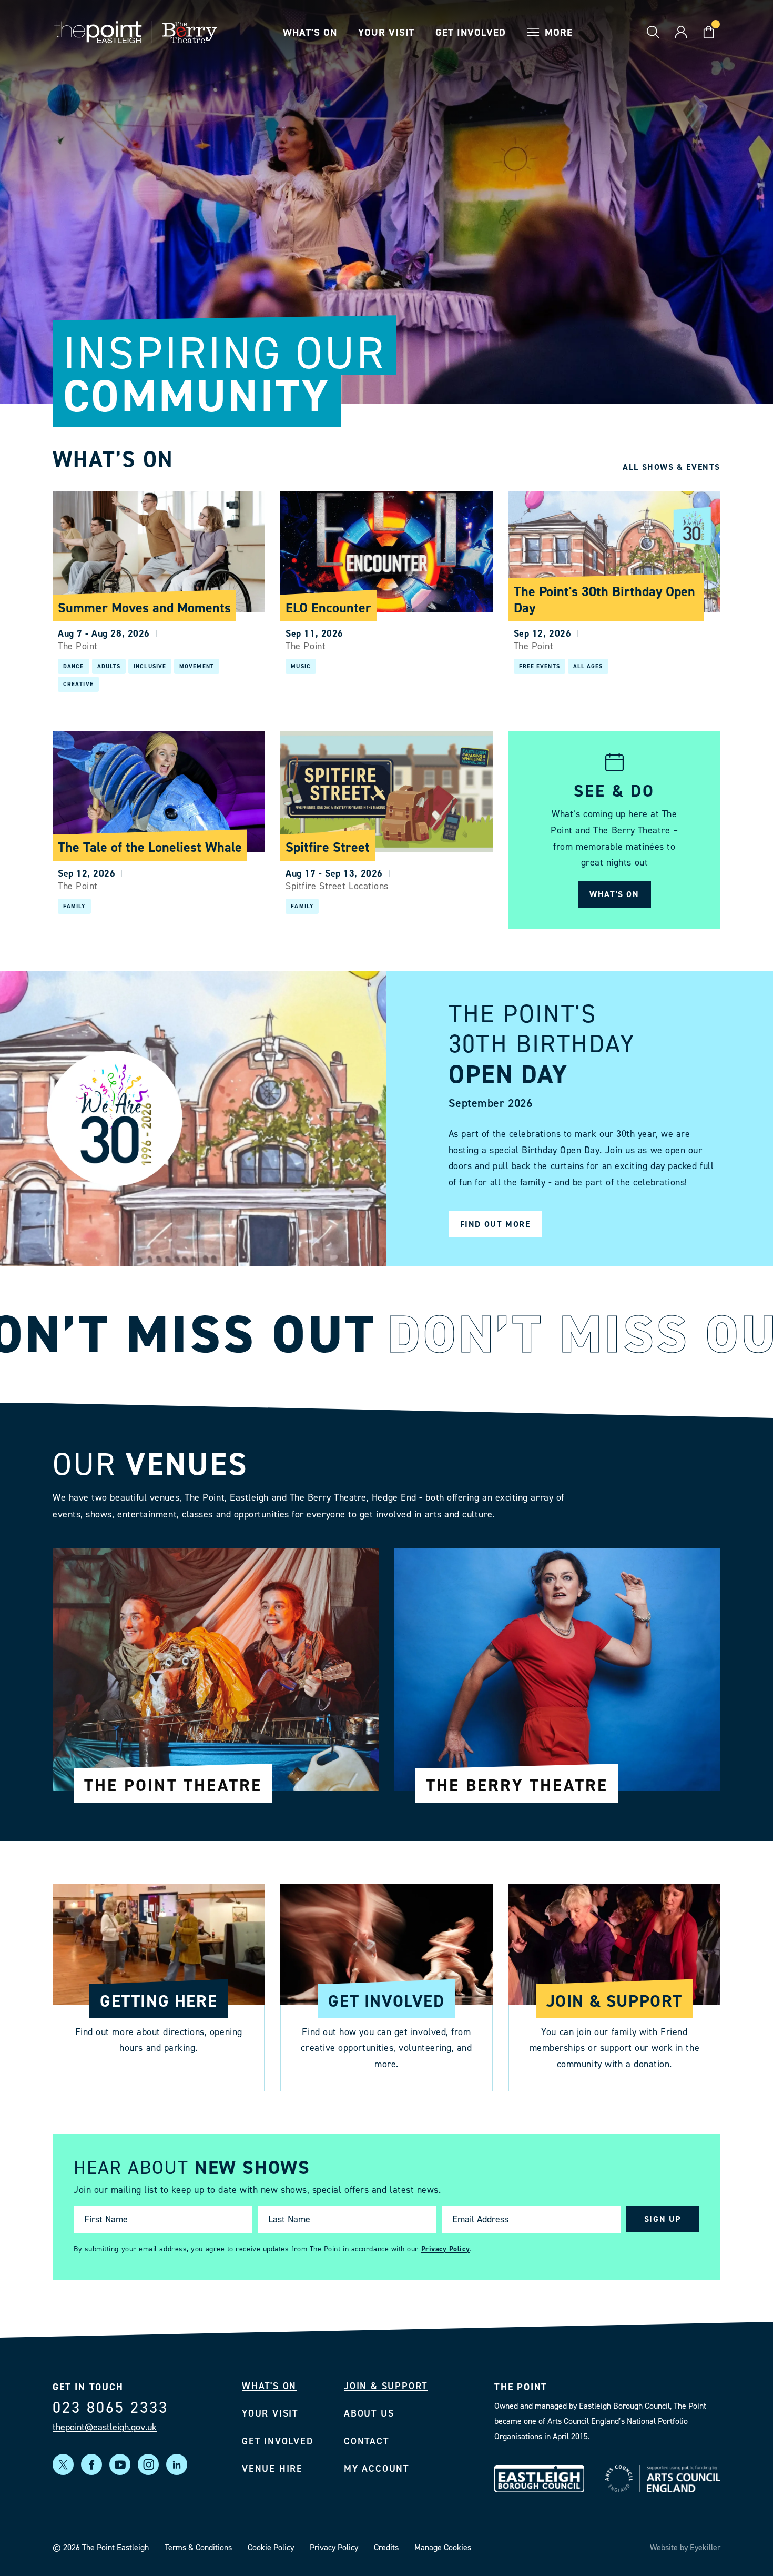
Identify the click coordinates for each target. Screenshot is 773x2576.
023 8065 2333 (110, 2408)
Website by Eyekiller (685, 2547)
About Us (369, 2414)
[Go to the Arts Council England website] (663, 2479)
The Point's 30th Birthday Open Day (604, 600)
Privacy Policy (446, 2249)
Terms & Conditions (198, 2547)
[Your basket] (709, 32)
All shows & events (672, 467)
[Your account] (681, 32)
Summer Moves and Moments (144, 608)
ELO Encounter (328, 608)
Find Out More (495, 1224)
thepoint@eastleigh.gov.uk (105, 2427)
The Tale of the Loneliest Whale (150, 847)
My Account (377, 2469)
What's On (310, 32)
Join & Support (386, 2386)
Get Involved (470, 32)
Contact (367, 2441)
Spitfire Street (328, 847)
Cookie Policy (271, 2547)
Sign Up (663, 2220)
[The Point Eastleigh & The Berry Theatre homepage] (136, 32)
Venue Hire (272, 2469)
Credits (386, 2547)
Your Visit (387, 32)
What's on (614, 894)
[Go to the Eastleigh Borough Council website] (539, 2479)
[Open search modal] (653, 32)
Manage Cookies (443, 2547)
